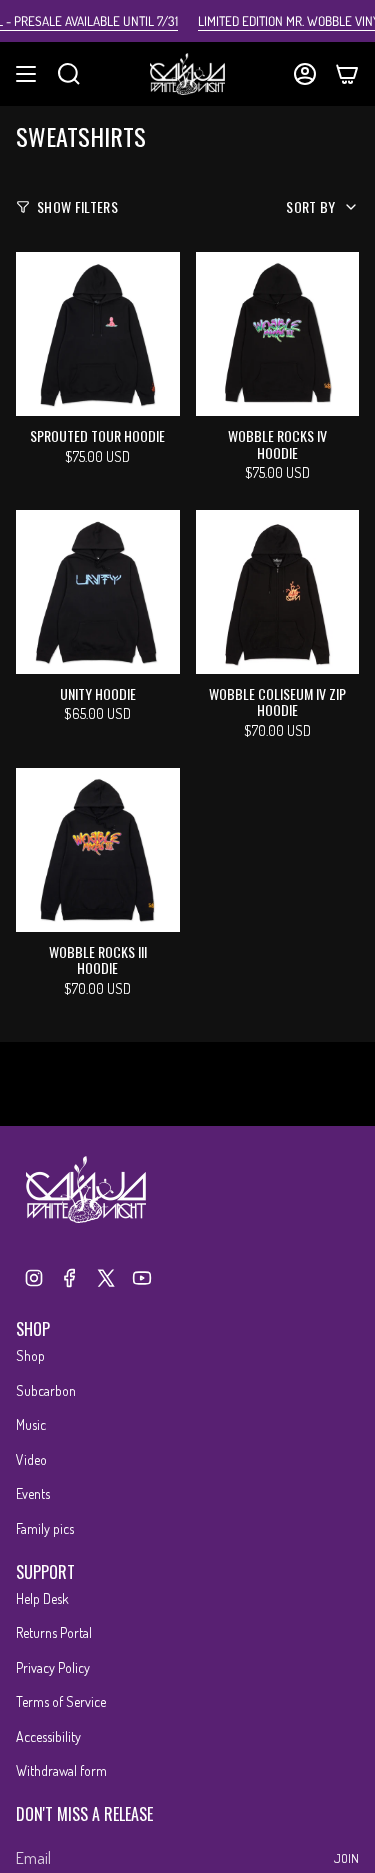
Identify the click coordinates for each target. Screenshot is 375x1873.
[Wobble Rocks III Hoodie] (98, 850)
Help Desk (42, 1598)
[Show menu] (26, 74)
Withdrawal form (61, 1770)
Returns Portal (54, 1632)
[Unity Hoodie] (98, 592)
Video (31, 1459)
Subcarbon (46, 1390)
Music (31, 1424)
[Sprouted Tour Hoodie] (98, 334)
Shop (30, 1355)
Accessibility (48, 1736)
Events (33, 1493)
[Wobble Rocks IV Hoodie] (278, 334)
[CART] (347, 74)
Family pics (45, 1528)
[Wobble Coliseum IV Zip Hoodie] (278, 592)
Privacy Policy (53, 1667)
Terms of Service (61, 1701)
